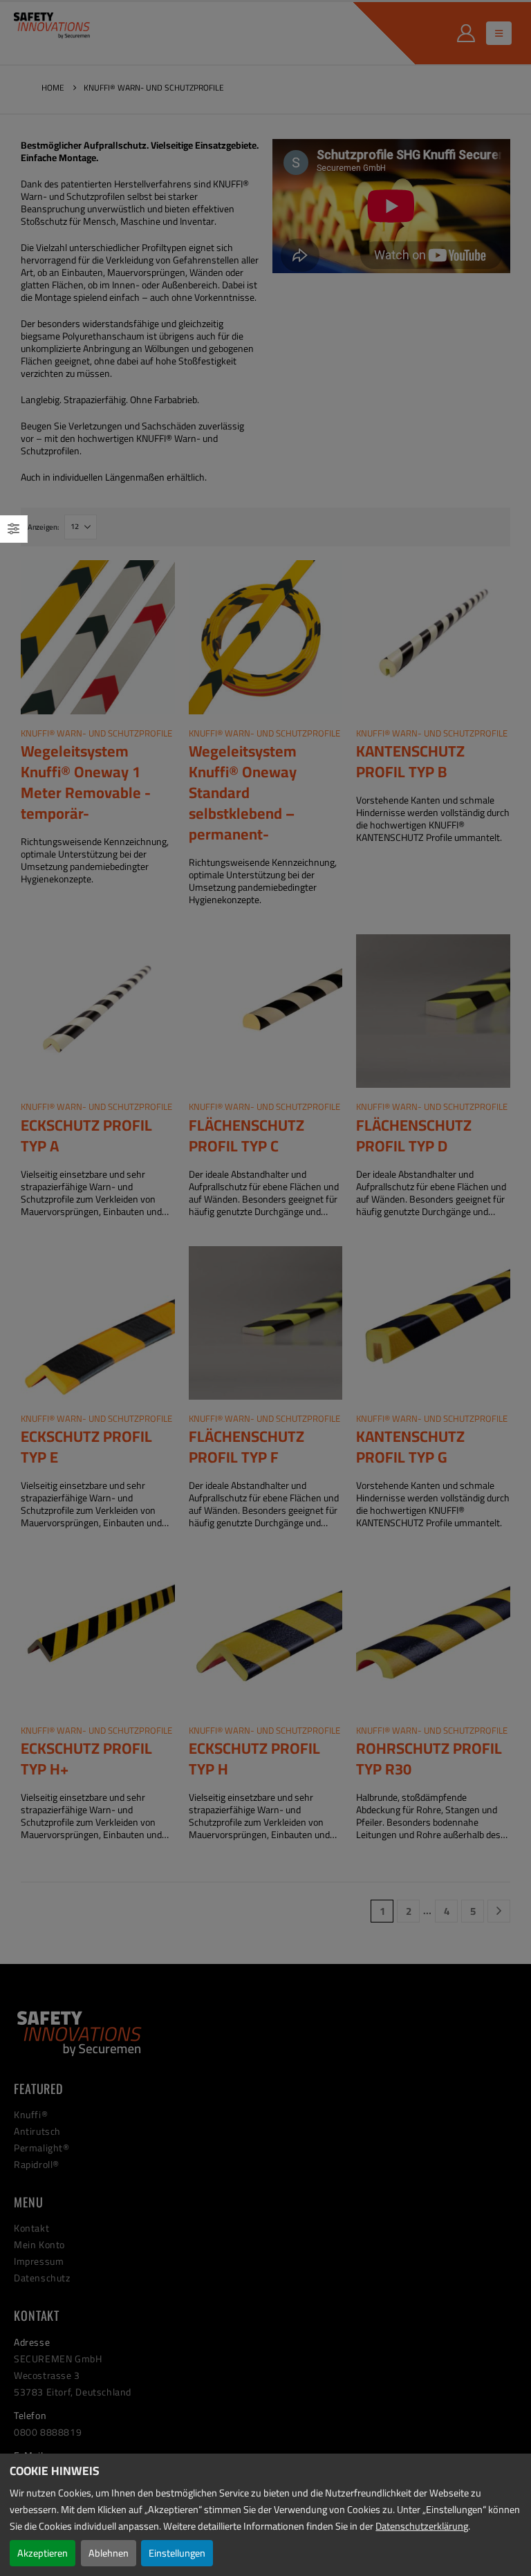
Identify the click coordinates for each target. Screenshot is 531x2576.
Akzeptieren (43, 2553)
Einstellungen (177, 2553)
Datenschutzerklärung (422, 2526)
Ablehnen (109, 2553)
